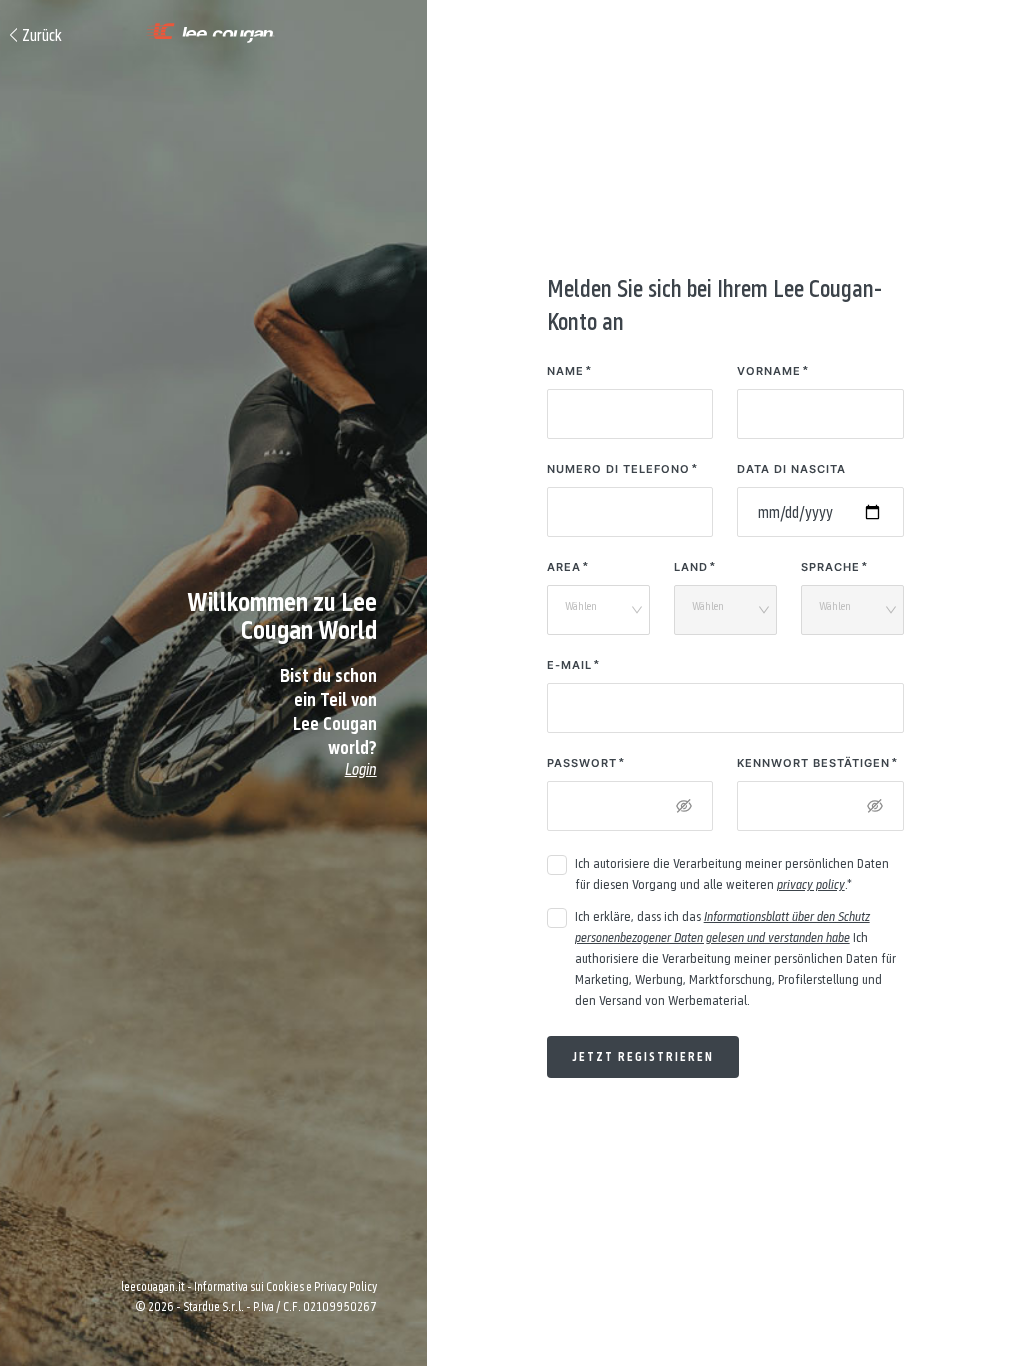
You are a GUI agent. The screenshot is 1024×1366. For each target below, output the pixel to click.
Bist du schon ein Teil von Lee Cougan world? (328, 721)
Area (564, 567)
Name (565, 371)
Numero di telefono (618, 469)
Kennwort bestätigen (813, 763)
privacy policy (811, 884)
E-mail (569, 665)
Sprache (830, 567)
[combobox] (592, 611)
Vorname (769, 371)
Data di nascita (791, 469)
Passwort (582, 763)
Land (691, 567)
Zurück (42, 35)
